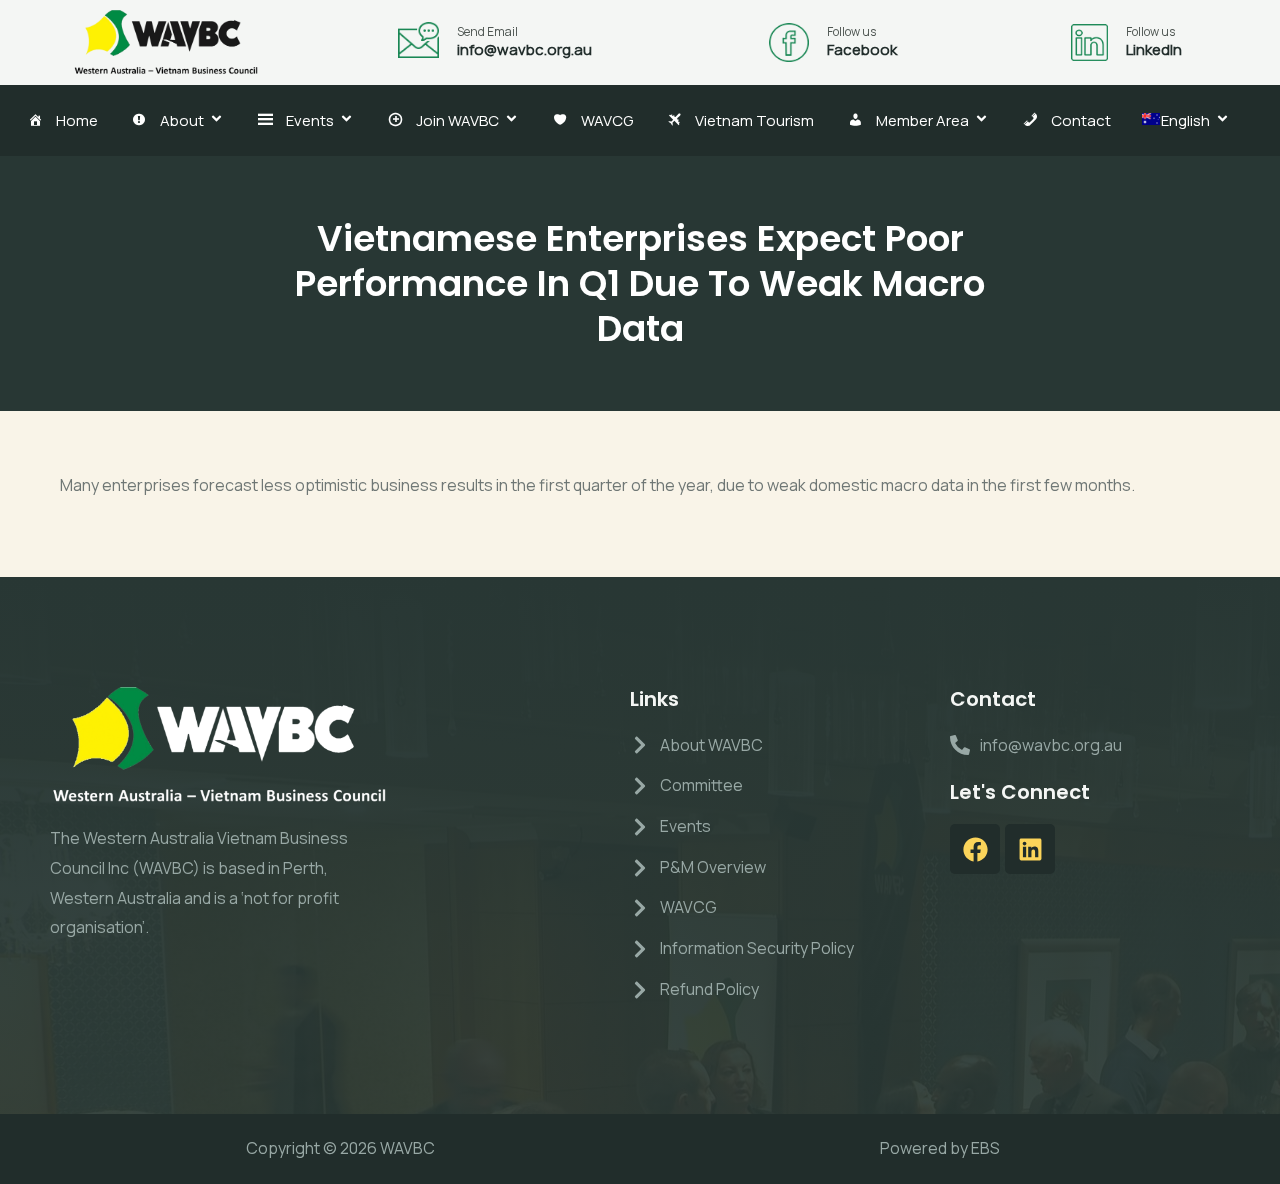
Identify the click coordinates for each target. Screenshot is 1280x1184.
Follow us (851, 31)
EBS (985, 1148)
